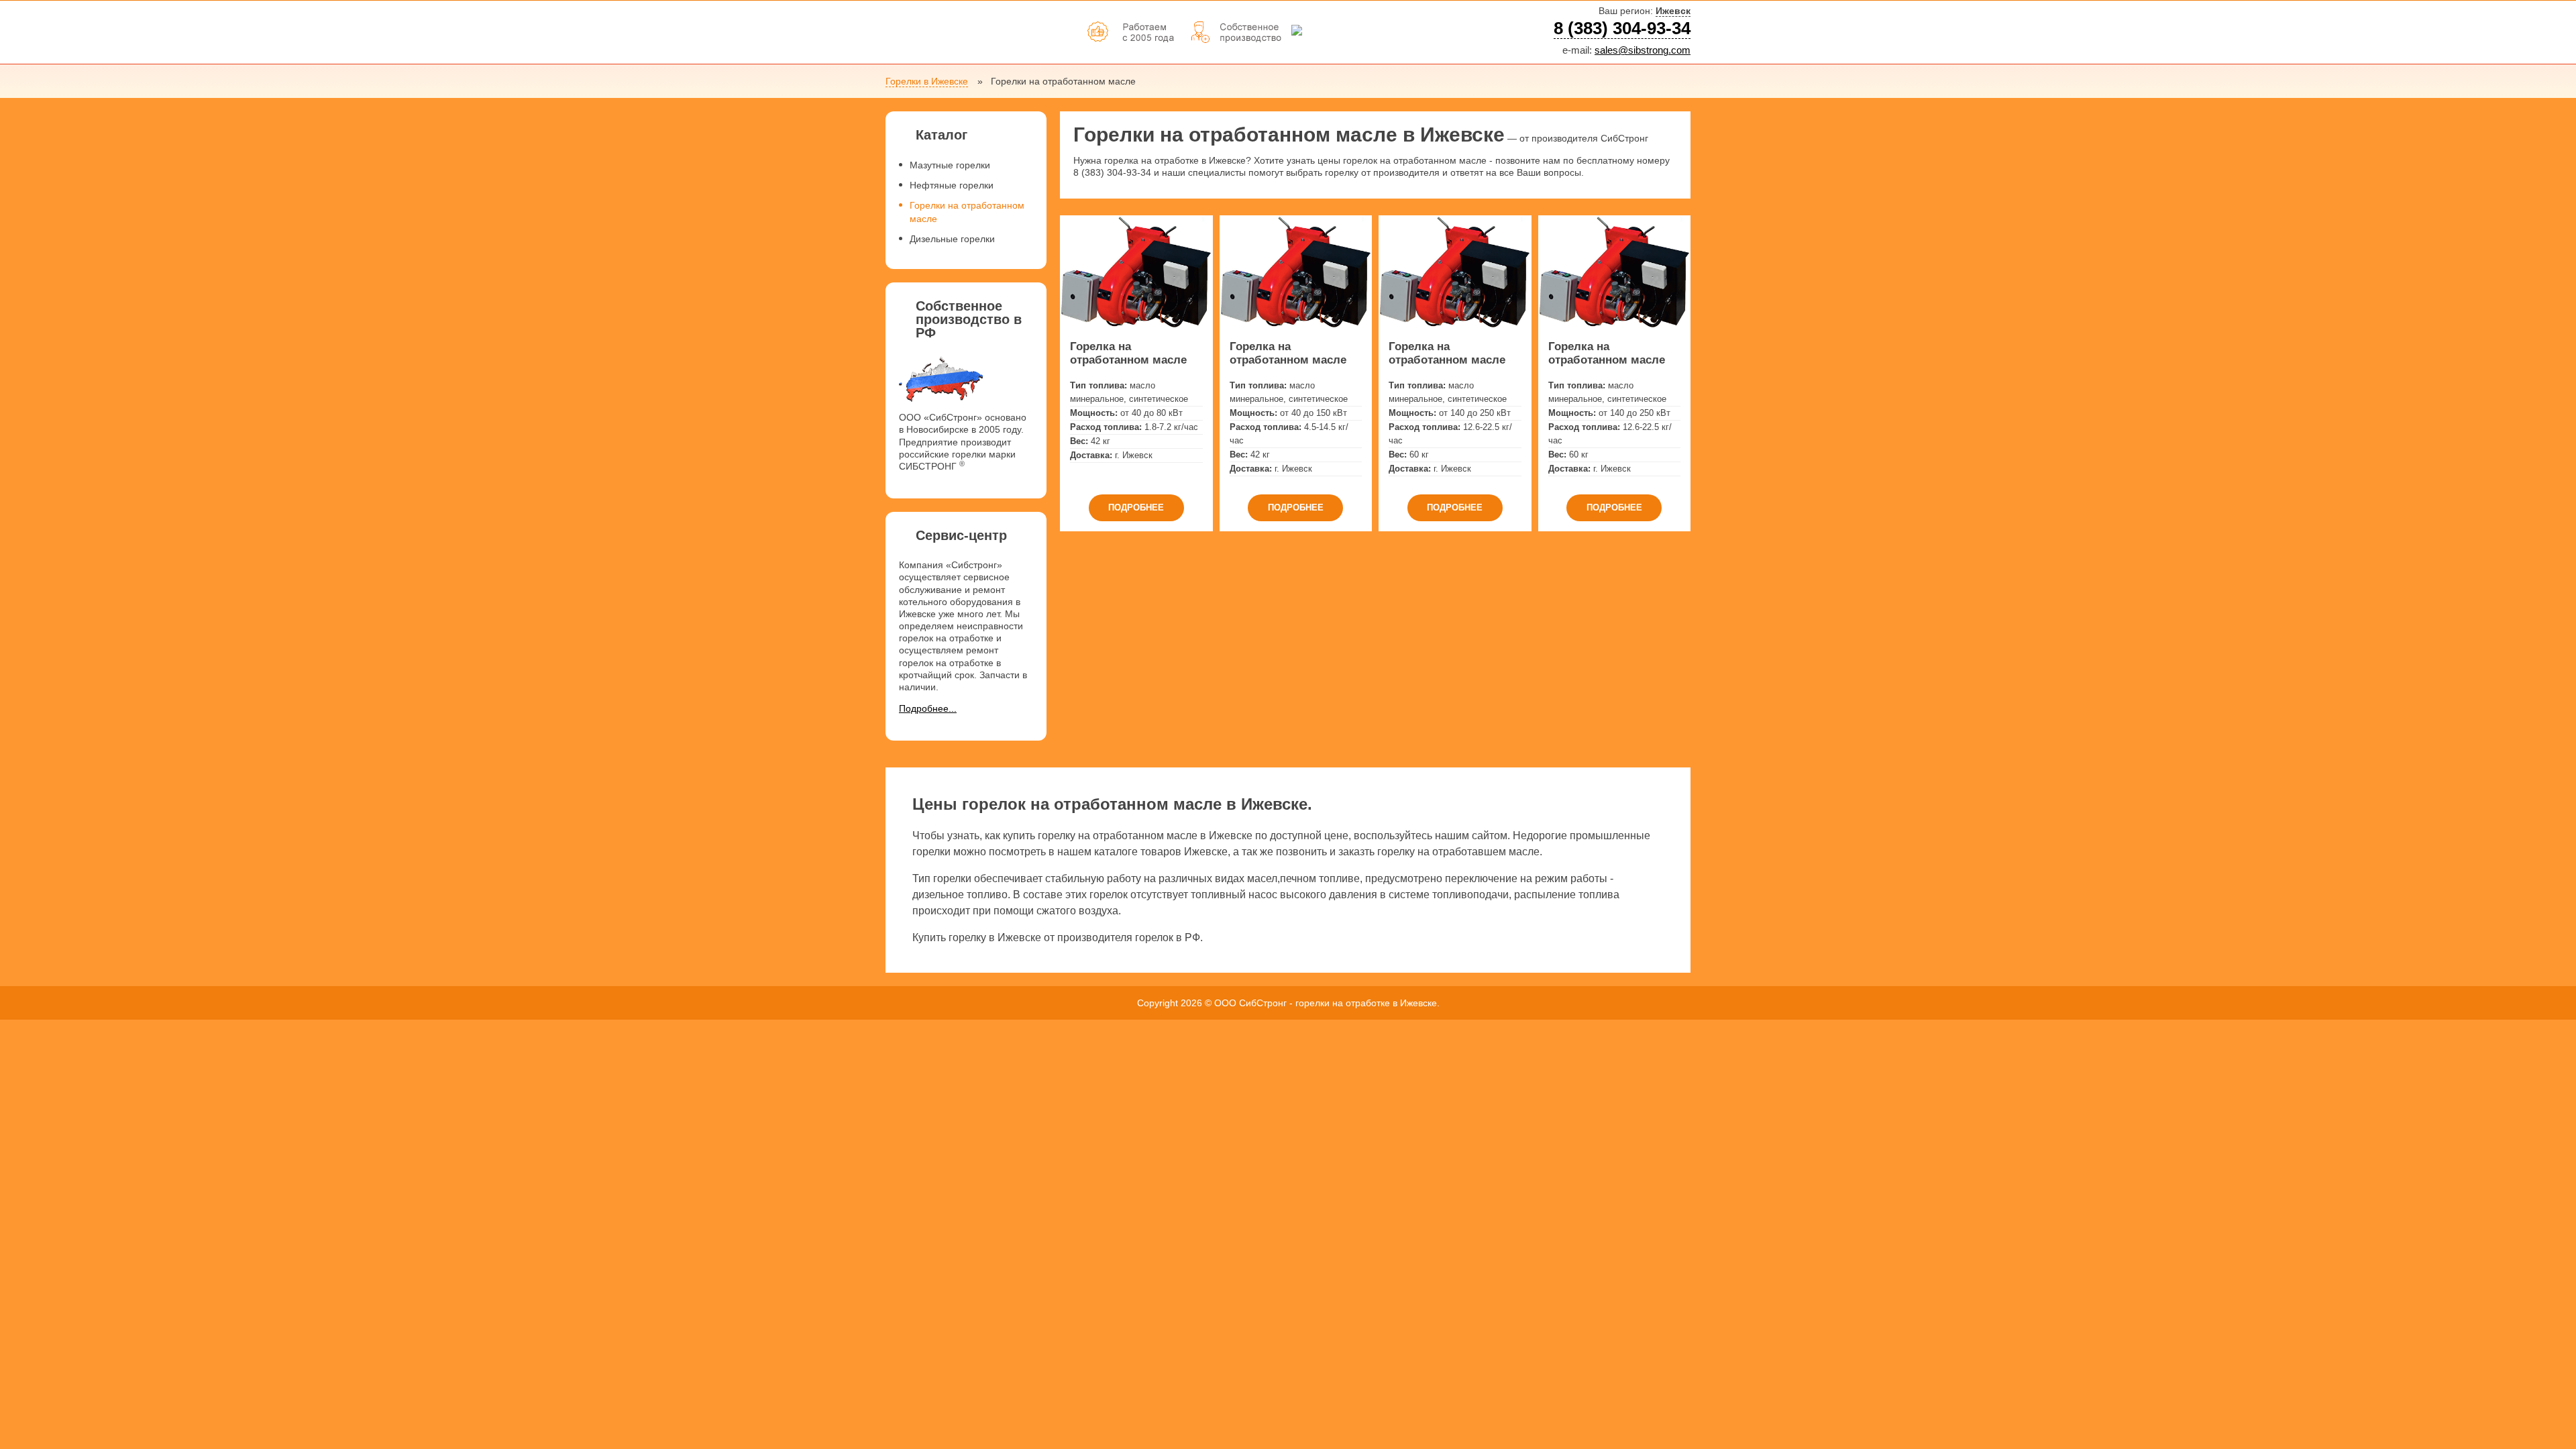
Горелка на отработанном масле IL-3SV (1447, 354)
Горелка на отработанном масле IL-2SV (1128, 354)
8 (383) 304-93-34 (1622, 28)
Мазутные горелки (950, 165)
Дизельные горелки (952, 239)
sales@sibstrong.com (1643, 50)
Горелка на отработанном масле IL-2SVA (1288, 354)
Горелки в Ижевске (927, 81)
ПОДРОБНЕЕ (1136, 507)
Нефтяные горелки (952, 185)
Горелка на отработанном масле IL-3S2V (1607, 354)
